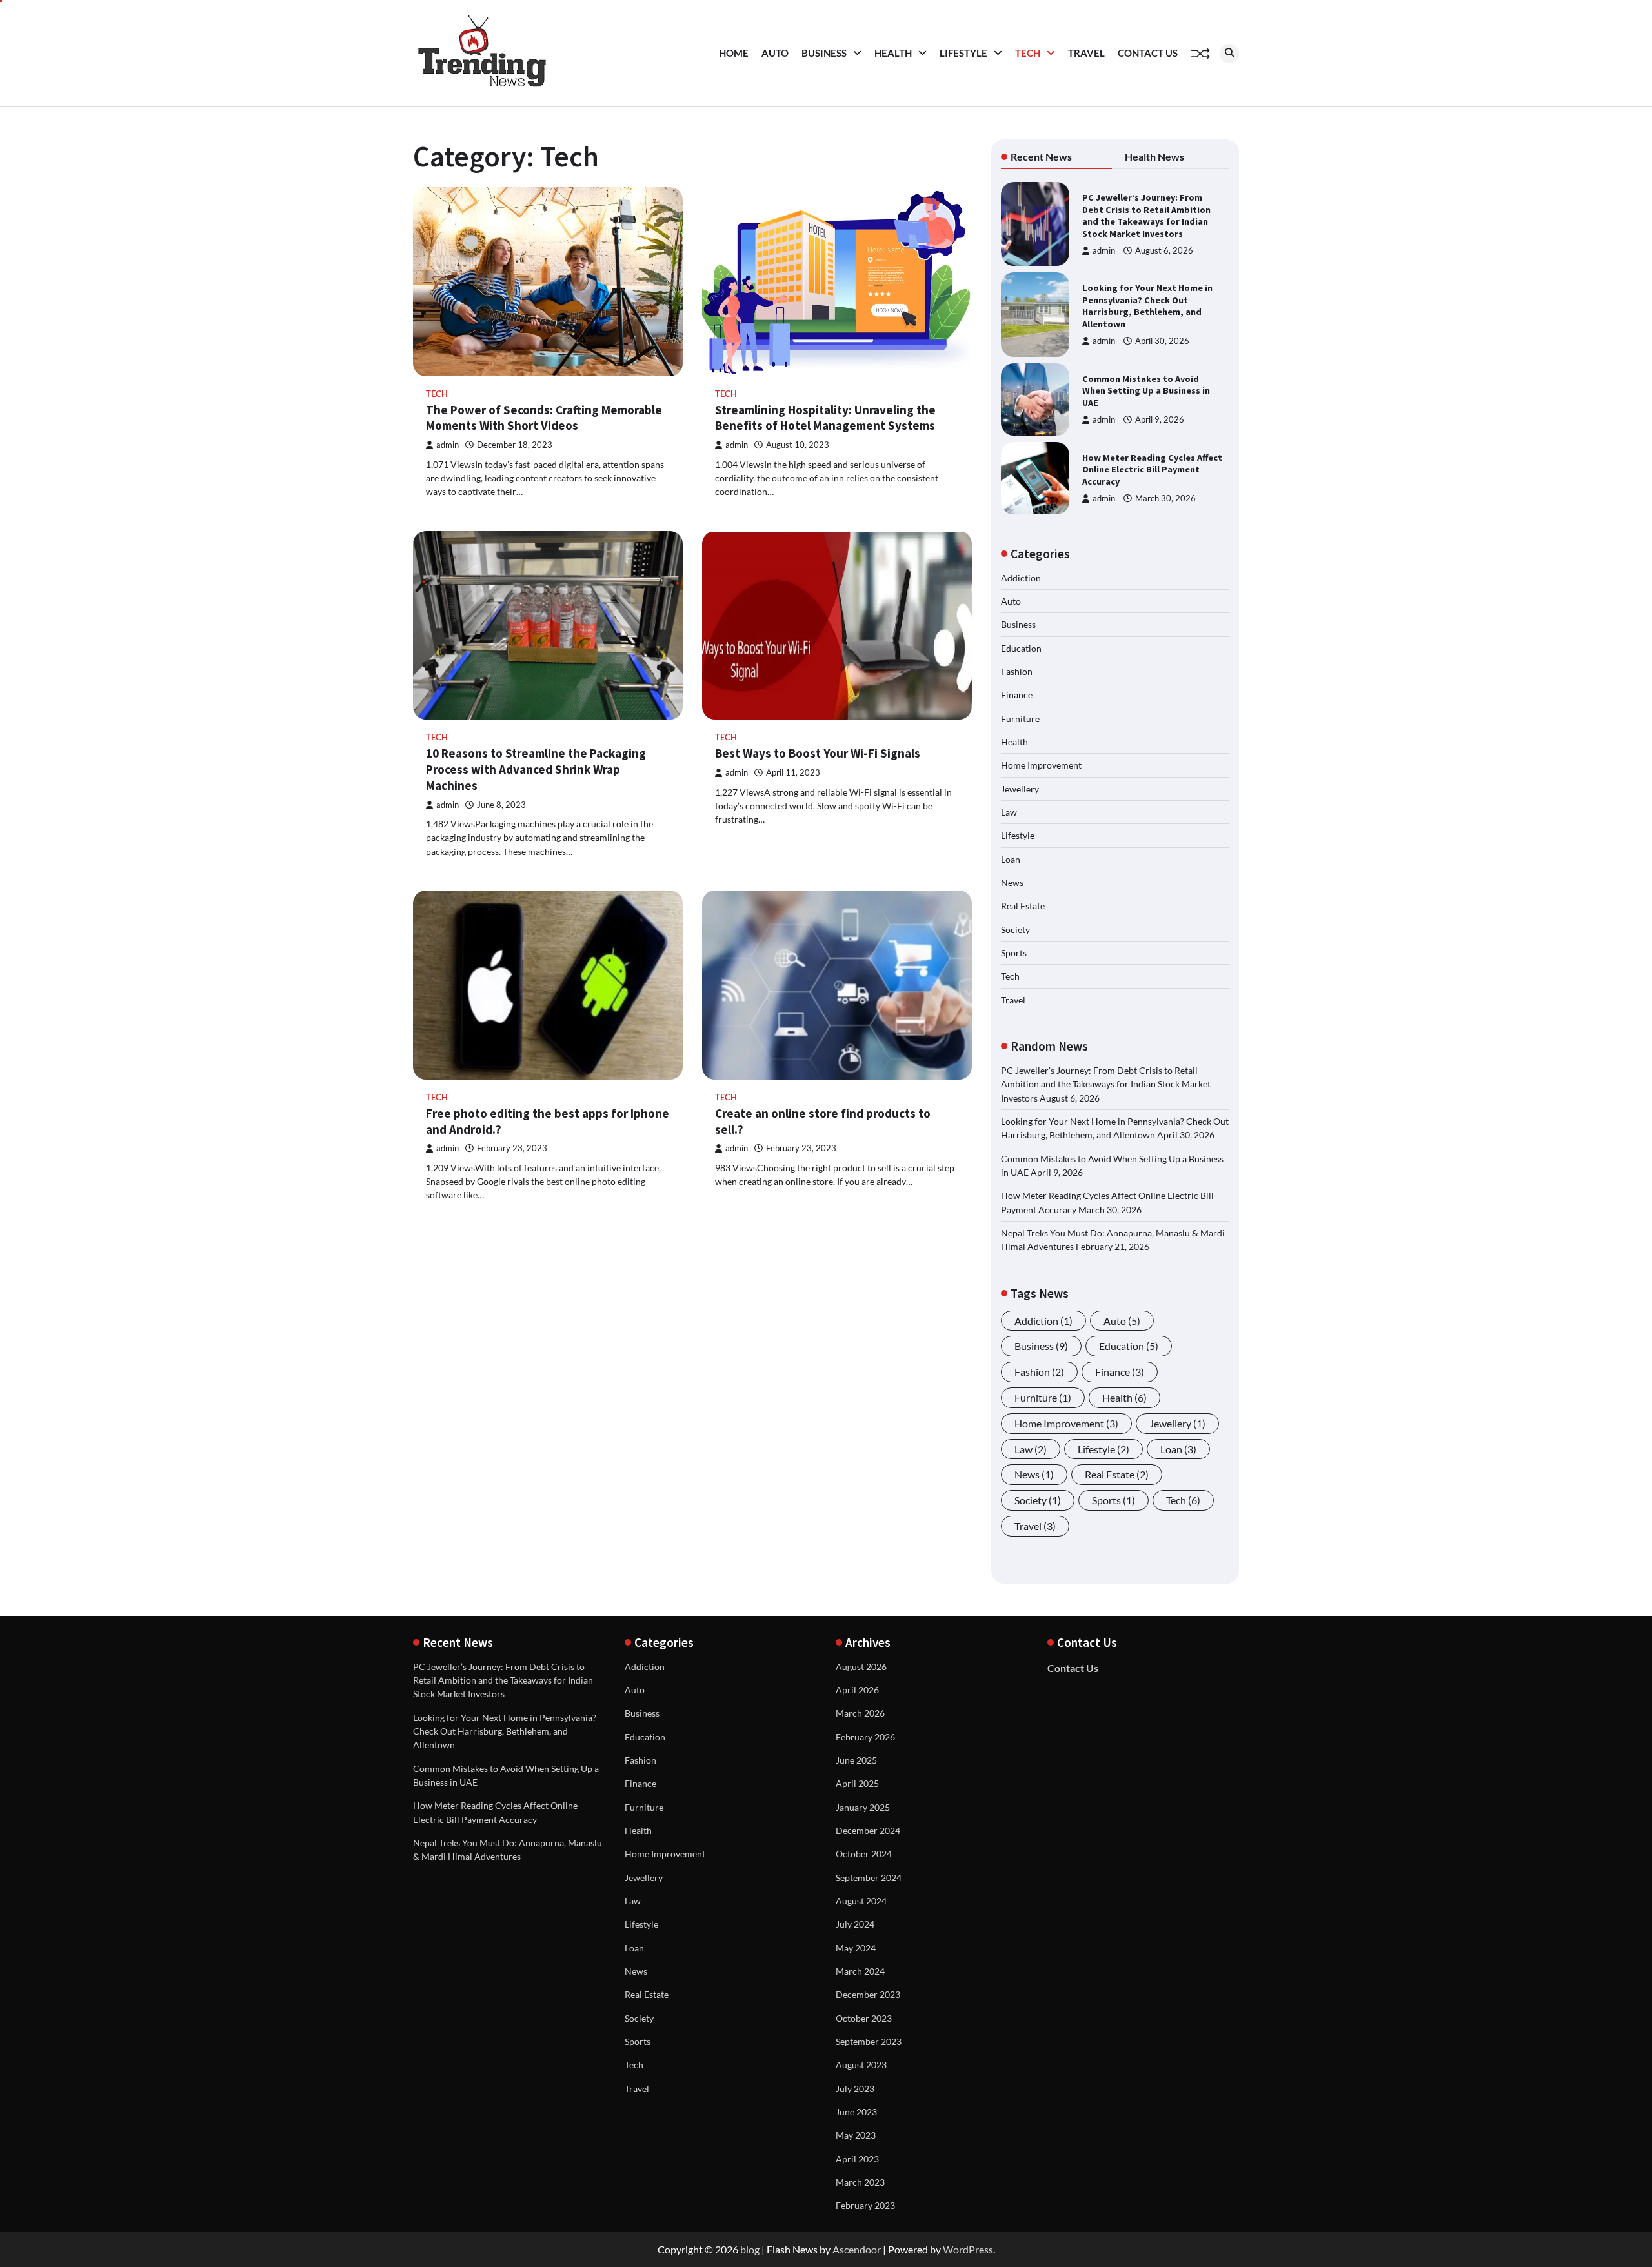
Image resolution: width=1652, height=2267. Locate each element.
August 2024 (861, 1901)
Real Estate (1023, 906)
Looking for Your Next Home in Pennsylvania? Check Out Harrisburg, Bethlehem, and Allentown (1147, 306)
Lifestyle (963, 53)
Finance (1017, 695)
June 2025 (856, 1760)
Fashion (1017, 671)
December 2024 (868, 1830)
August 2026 (861, 1667)
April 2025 (857, 1783)
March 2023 (860, 2182)
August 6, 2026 (1164, 251)
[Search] (1229, 54)
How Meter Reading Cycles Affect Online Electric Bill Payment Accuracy (1152, 469)
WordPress (968, 2249)
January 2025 (863, 1807)
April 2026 (857, 1690)
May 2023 (856, 2135)
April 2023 (857, 2159)
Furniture (1020, 719)
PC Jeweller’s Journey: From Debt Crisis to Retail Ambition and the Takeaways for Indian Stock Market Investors (1146, 216)
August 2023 (861, 2065)
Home (734, 53)
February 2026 (865, 1737)
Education (1021, 648)
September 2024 (869, 1878)
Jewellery (1020, 789)
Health (893, 53)
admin (448, 445)
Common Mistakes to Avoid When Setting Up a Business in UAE (1146, 391)
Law (1009, 812)
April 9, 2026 (1160, 420)
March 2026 (860, 1713)
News (1012, 882)
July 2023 (855, 2089)
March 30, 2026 (1165, 499)
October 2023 (864, 2018)
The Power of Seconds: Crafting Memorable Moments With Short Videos (544, 418)
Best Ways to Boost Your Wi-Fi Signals (818, 753)
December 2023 (868, 1994)
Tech (1028, 53)
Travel (1086, 53)
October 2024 (864, 1854)
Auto (775, 53)
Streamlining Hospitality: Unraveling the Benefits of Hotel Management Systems (825, 418)
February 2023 (865, 2205)
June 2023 (856, 2112)
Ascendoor (857, 2249)
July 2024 (855, 1924)
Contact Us (1148, 53)
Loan (1011, 859)
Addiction (1021, 578)
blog (750, 2249)
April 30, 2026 (1162, 341)
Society (1015, 930)
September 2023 (869, 2041)
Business (824, 53)
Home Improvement (1041, 765)
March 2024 (860, 1971)
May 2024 (856, 1948)
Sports (1014, 953)
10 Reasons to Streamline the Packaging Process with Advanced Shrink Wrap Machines (536, 769)
